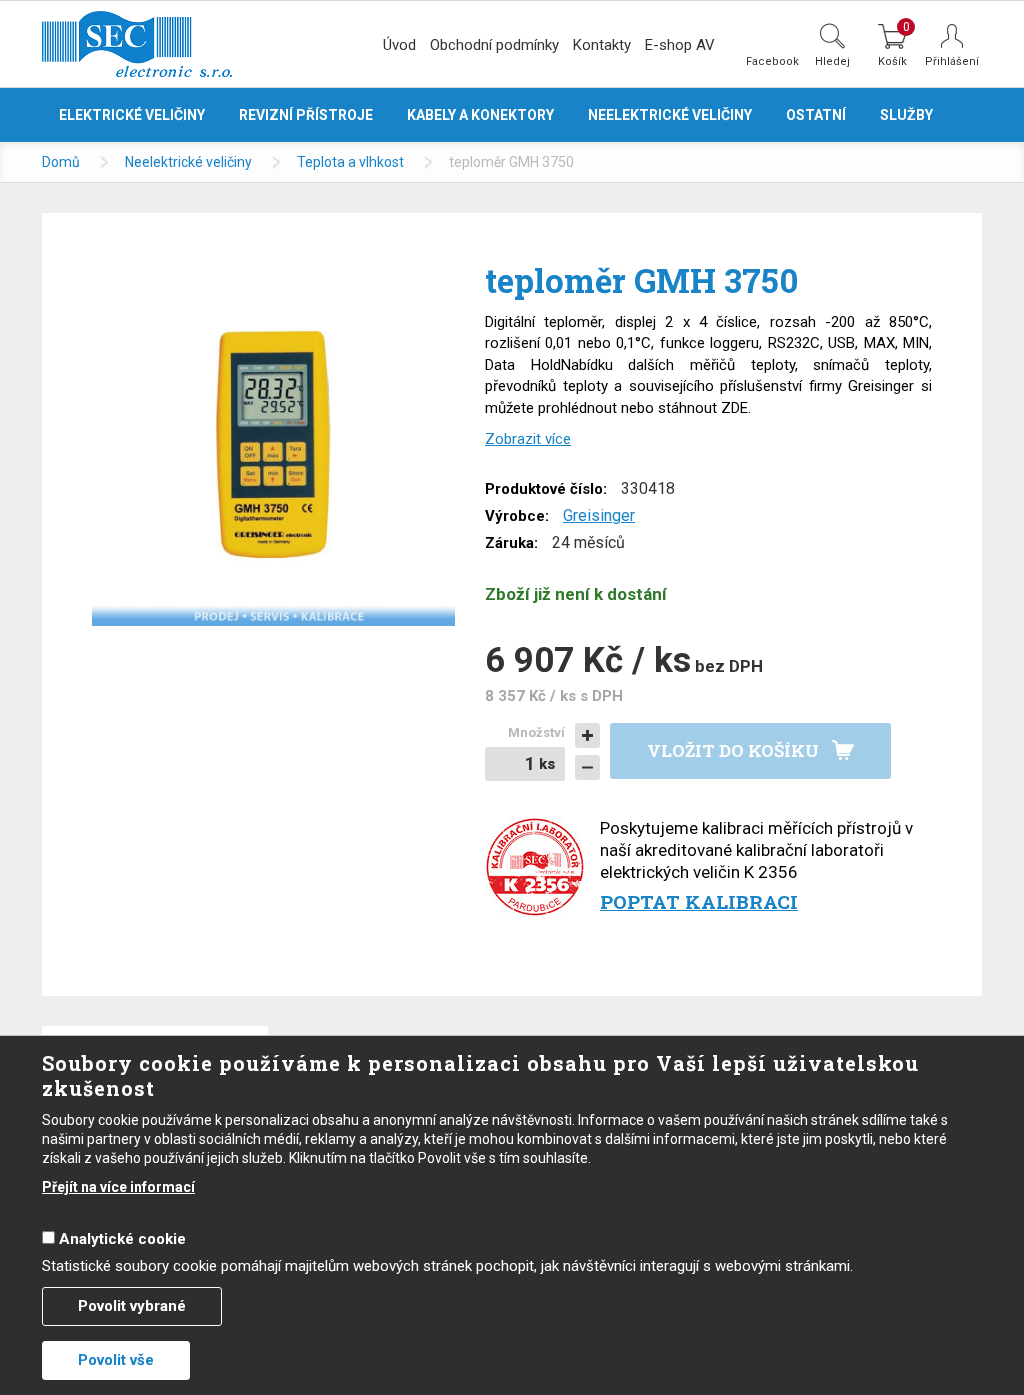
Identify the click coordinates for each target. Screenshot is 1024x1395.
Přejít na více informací (118, 1187)
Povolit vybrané (132, 1306)
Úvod (399, 45)
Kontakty (602, 45)
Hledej (832, 61)
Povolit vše (116, 1360)
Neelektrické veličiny (188, 162)
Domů (61, 162)
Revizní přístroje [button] (306, 115)
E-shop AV (680, 45)
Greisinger (599, 515)
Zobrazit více (528, 439)
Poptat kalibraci (699, 901)
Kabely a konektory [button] (480, 115)
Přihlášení (952, 61)
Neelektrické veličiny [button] (670, 115)
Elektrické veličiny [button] (132, 115)
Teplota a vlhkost (350, 162)
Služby (906, 115)
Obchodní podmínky (494, 45)
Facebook (772, 61)
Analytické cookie (122, 1239)
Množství (536, 732)
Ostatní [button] (816, 115)
